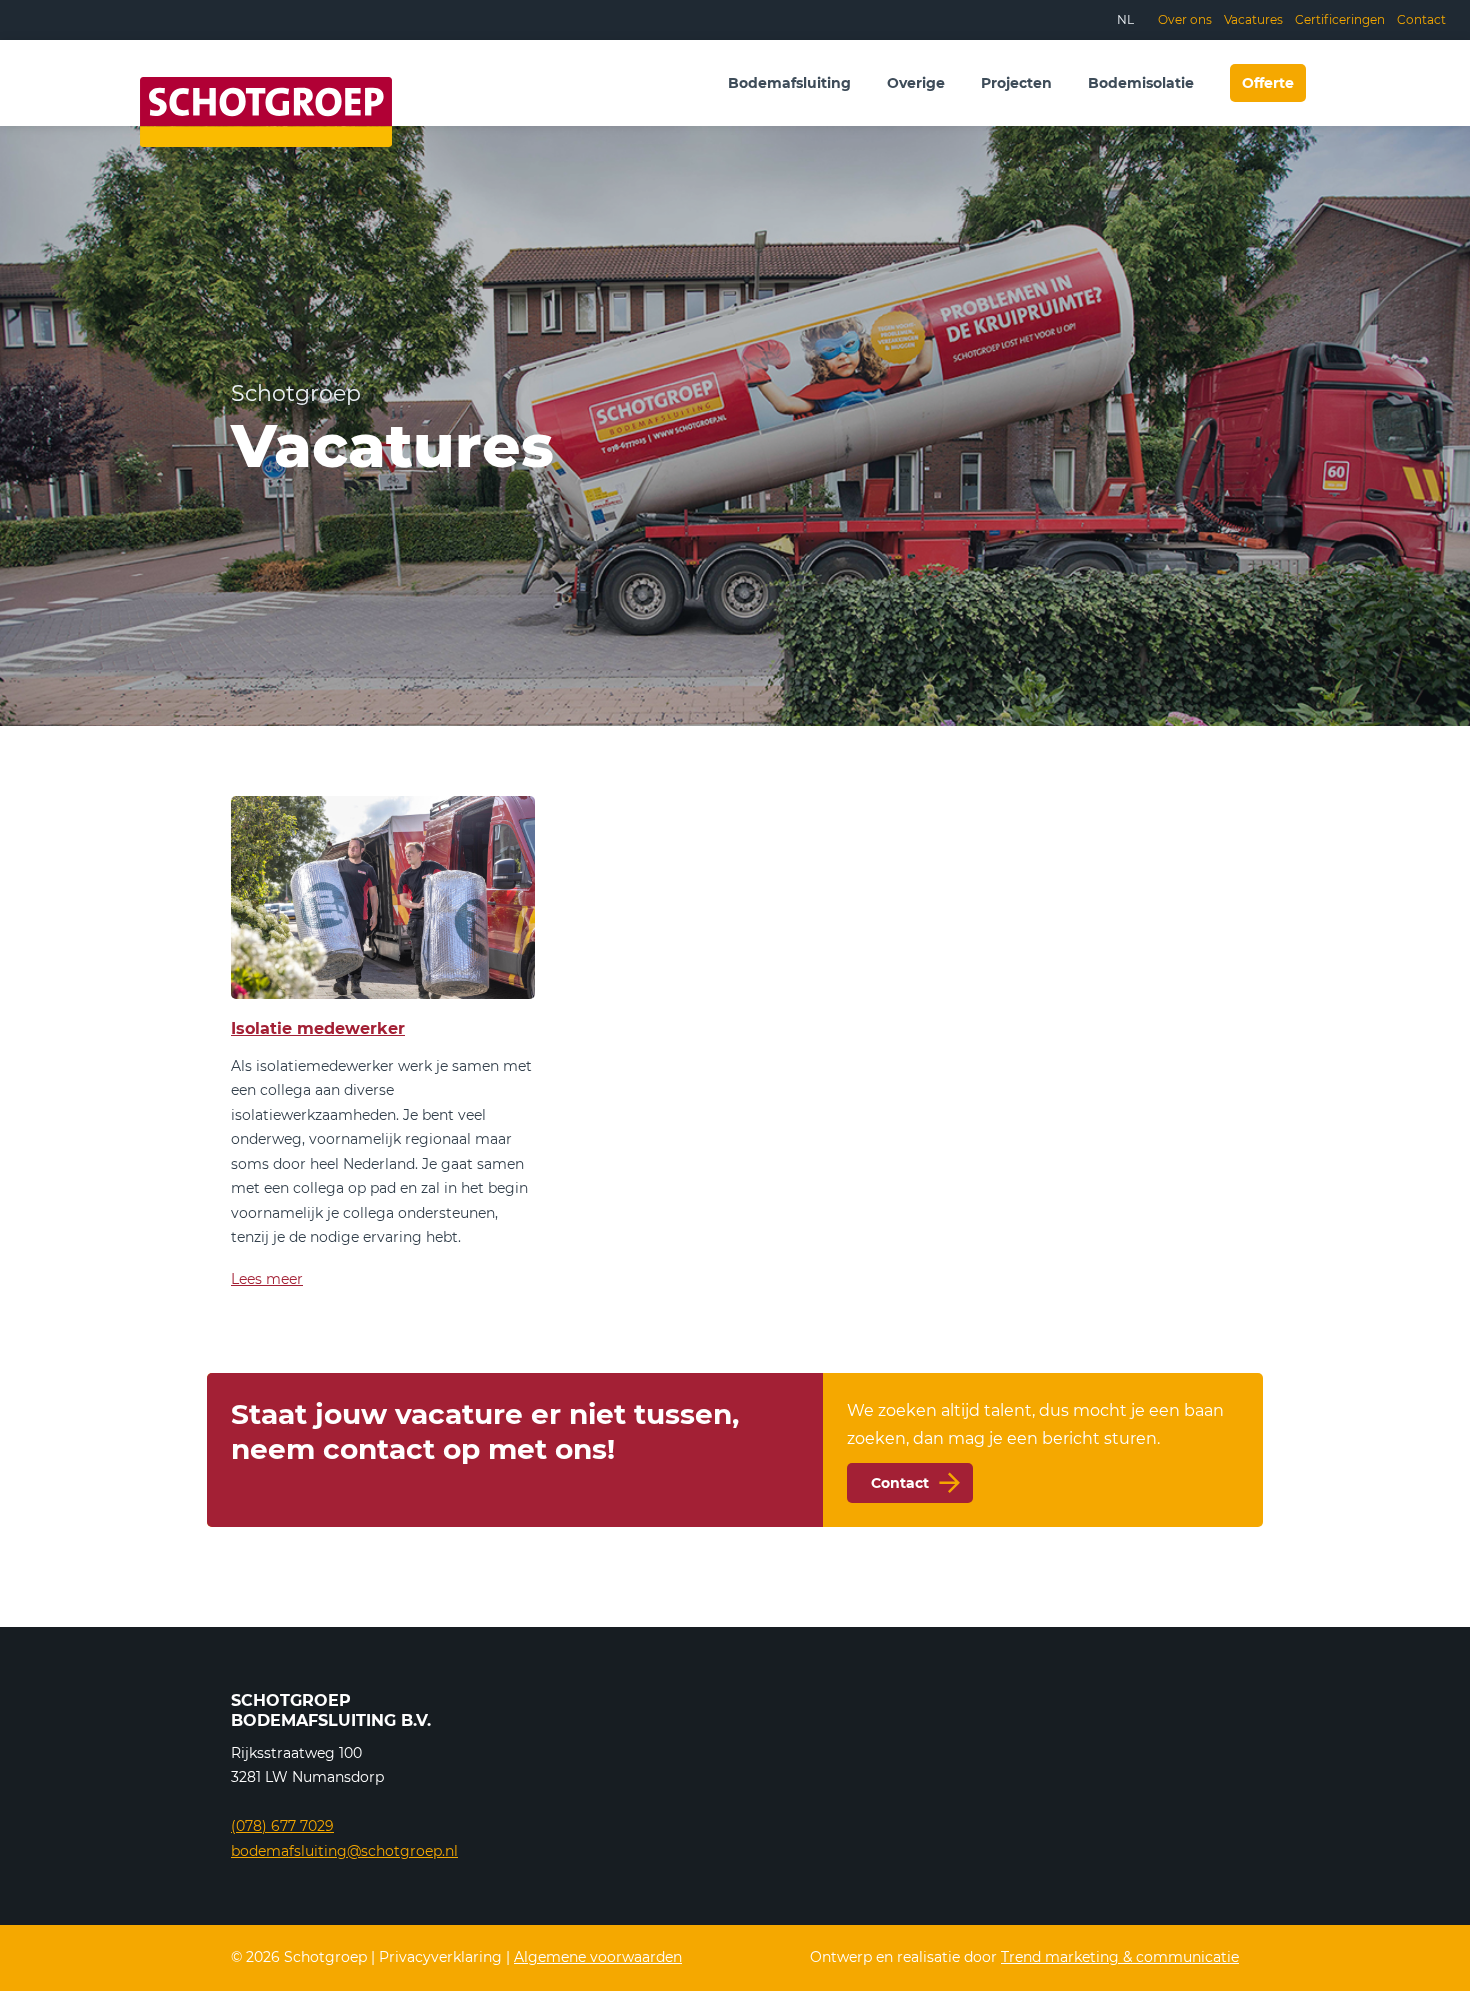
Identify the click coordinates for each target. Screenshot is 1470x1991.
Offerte (1268, 83)
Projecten (1016, 83)
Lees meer (267, 1279)
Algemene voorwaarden (598, 1957)
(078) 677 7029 (282, 1826)
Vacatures (1253, 19)
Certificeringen (1340, 19)
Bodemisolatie (1141, 83)
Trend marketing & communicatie (1120, 1957)
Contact (1421, 19)
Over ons (1185, 19)
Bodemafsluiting (789, 83)
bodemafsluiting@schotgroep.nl (344, 1851)
